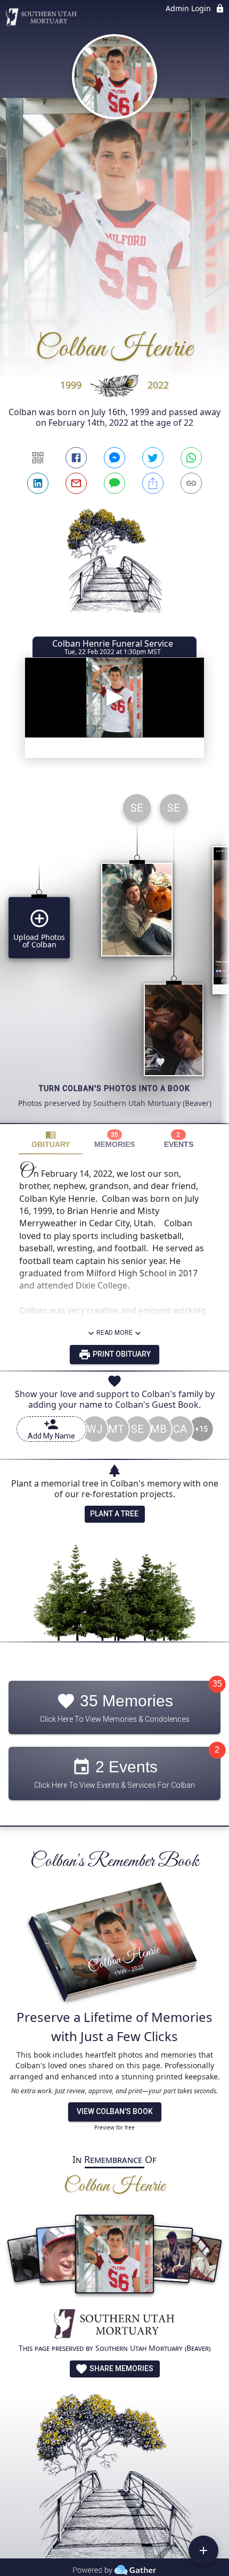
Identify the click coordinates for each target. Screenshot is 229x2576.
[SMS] (114, 483)
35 (217, 1684)
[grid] (114, 954)
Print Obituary (121, 1354)
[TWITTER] (153, 458)
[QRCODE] (38, 458)
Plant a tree (114, 1514)
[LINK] (191, 483)
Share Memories (121, 2368)
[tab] (51, 1139)
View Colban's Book (115, 2111)
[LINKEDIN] (38, 483)
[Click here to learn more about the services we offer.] (114, 2325)
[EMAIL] (76, 483)
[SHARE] (153, 483)
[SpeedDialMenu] (203, 2550)
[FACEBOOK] (76, 458)
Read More (114, 1333)
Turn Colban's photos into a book (114, 1088)
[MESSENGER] (114, 458)
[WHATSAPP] (191, 458)
